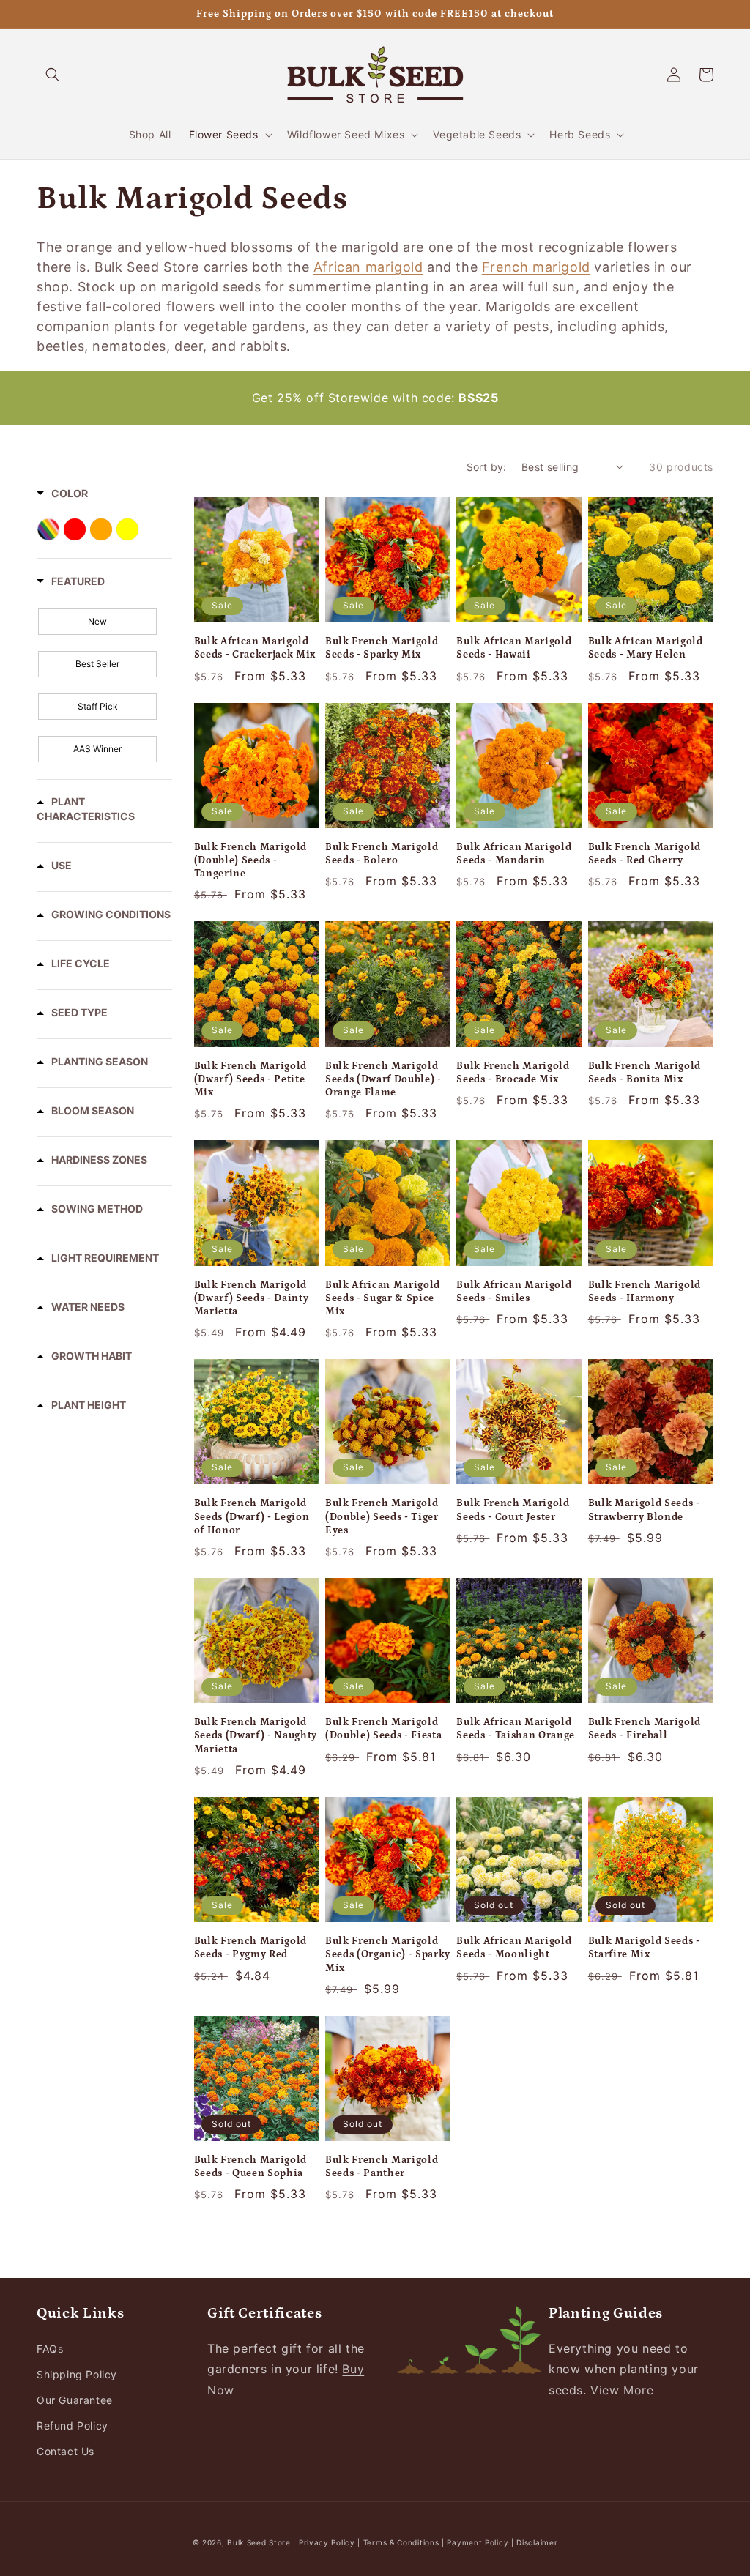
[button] (53, 75)
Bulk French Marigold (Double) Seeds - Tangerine (250, 860)
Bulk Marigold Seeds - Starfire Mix (644, 1948)
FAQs (50, 2349)
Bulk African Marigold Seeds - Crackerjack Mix (255, 648)
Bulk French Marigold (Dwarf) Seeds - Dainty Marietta (252, 1298)
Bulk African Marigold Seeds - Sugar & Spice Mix (383, 1298)
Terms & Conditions (401, 2542)
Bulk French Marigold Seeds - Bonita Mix (645, 1073)
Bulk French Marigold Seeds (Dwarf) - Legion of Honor (252, 1516)
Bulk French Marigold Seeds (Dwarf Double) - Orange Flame (383, 1079)
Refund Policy (73, 2426)
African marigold (368, 267)
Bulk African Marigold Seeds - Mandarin (514, 854)
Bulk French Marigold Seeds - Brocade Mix (513, 1073)
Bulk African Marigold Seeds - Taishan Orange (516, 1729)
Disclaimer (537, 2542)
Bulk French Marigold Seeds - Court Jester (513, 1510)
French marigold (536, 267)
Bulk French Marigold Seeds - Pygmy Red (250, 1948)
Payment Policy (479, 2542)
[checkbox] (97, 622)
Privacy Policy (328, 2542)
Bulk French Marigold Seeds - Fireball (645, 1729)
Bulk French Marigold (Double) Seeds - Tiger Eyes (382, 1516)
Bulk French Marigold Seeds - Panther (382, 2167)
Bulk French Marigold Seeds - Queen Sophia (250, 2167)
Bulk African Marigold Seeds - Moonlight (514, 1948)
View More (622, 2390)
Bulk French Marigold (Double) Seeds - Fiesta (383, 1729)
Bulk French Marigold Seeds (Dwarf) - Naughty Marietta (256, 1735)
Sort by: (487, 467)
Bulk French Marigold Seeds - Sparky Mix (382, 648)
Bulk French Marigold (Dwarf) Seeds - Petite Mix (250, 1079)
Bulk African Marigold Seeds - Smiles (514, 1292)
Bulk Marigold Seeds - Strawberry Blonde (644, 1510)
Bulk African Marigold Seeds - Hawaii (514, 648)
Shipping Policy (77, 2374)
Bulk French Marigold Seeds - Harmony (645, 1292)
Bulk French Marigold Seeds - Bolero (382, 854)
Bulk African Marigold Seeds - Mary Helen (646, 648)
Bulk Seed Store (259, 2542)
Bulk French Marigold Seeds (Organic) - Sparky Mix (388, 1954)
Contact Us (66, 2451)
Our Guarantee (75, 2400)
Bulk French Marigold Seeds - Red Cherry (645, 854)
